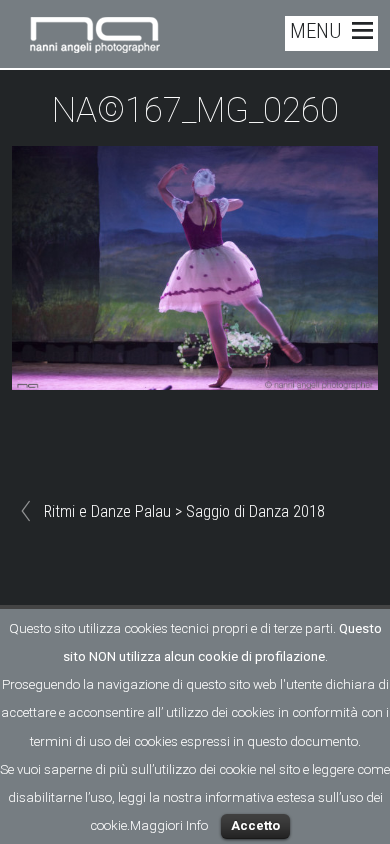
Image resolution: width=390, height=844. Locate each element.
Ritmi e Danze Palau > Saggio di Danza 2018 (184, 511)
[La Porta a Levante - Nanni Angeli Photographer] (95, 44)
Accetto (255, 825)
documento (324, 741)
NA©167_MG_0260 (195, 110)
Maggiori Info (169, 825)
